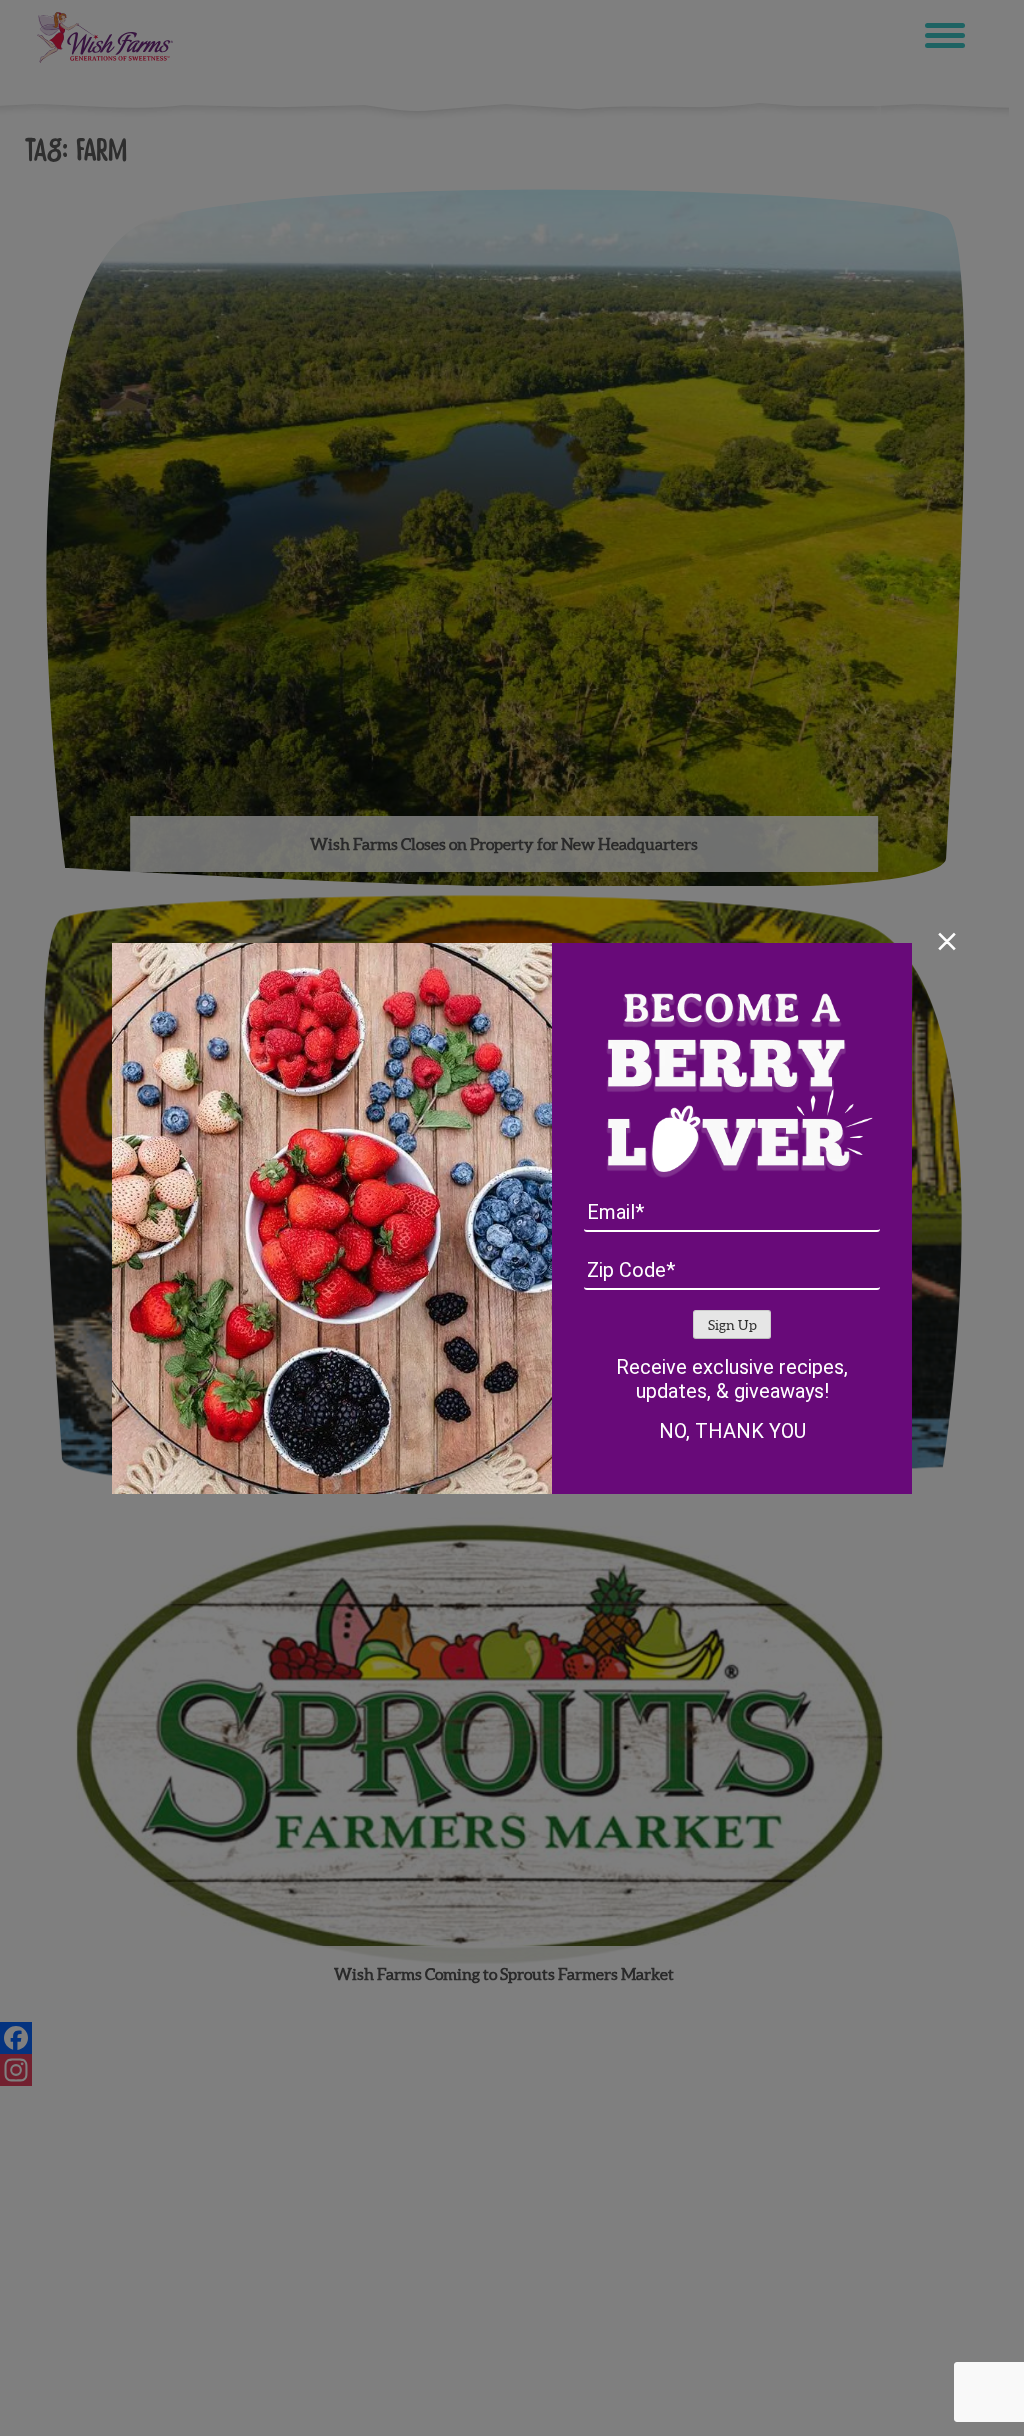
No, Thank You (732, 1431)
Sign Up (732, 1325)
